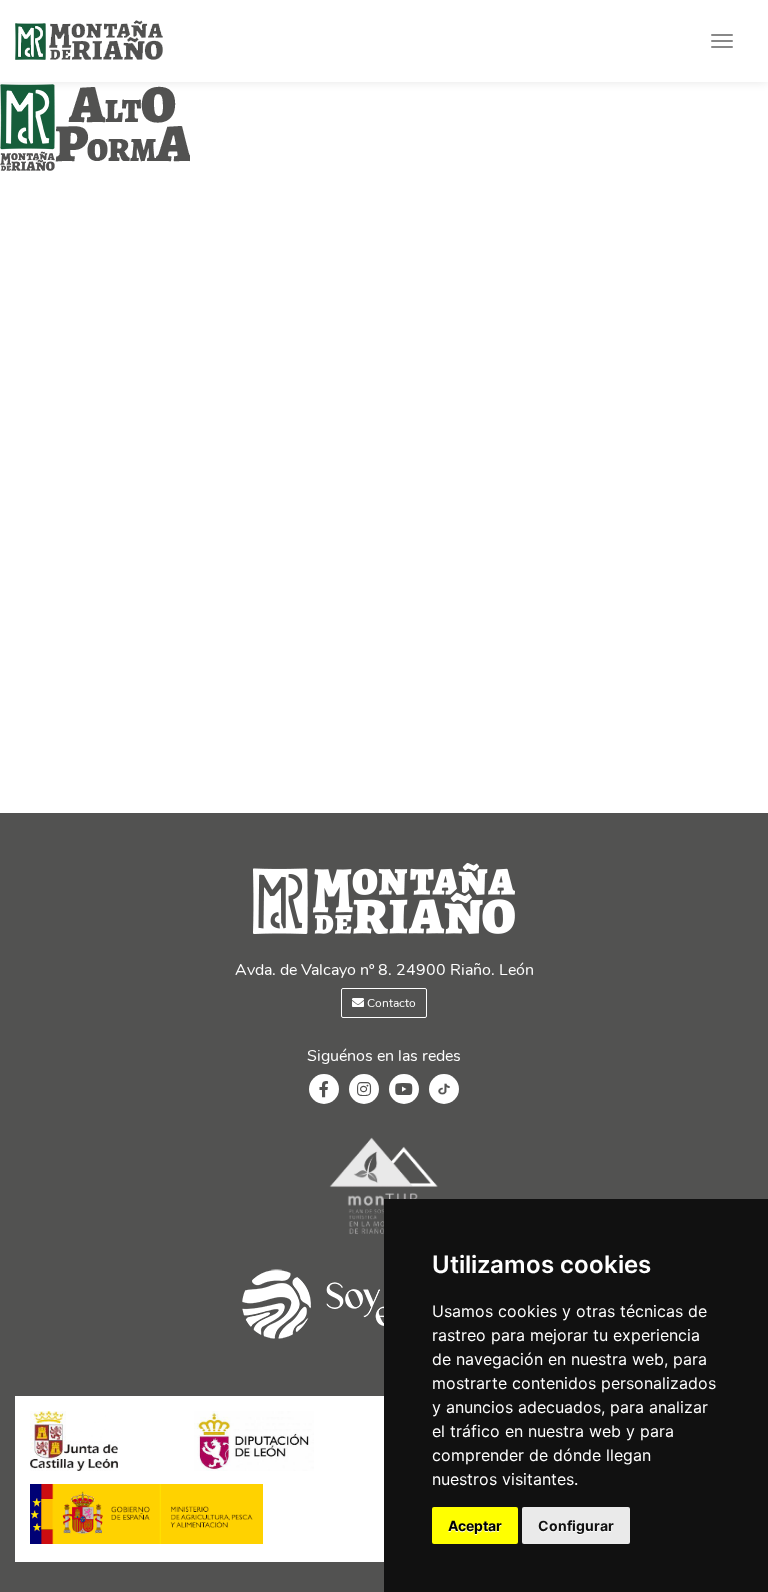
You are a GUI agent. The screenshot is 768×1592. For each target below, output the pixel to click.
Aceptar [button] (475, 1525)
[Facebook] (324, 1090)
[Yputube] (404, 1090)
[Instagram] (364, 1090)
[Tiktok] (444, 1099)
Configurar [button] (576, 1525)
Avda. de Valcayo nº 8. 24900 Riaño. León (384, 970)
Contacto (390, 1003)
